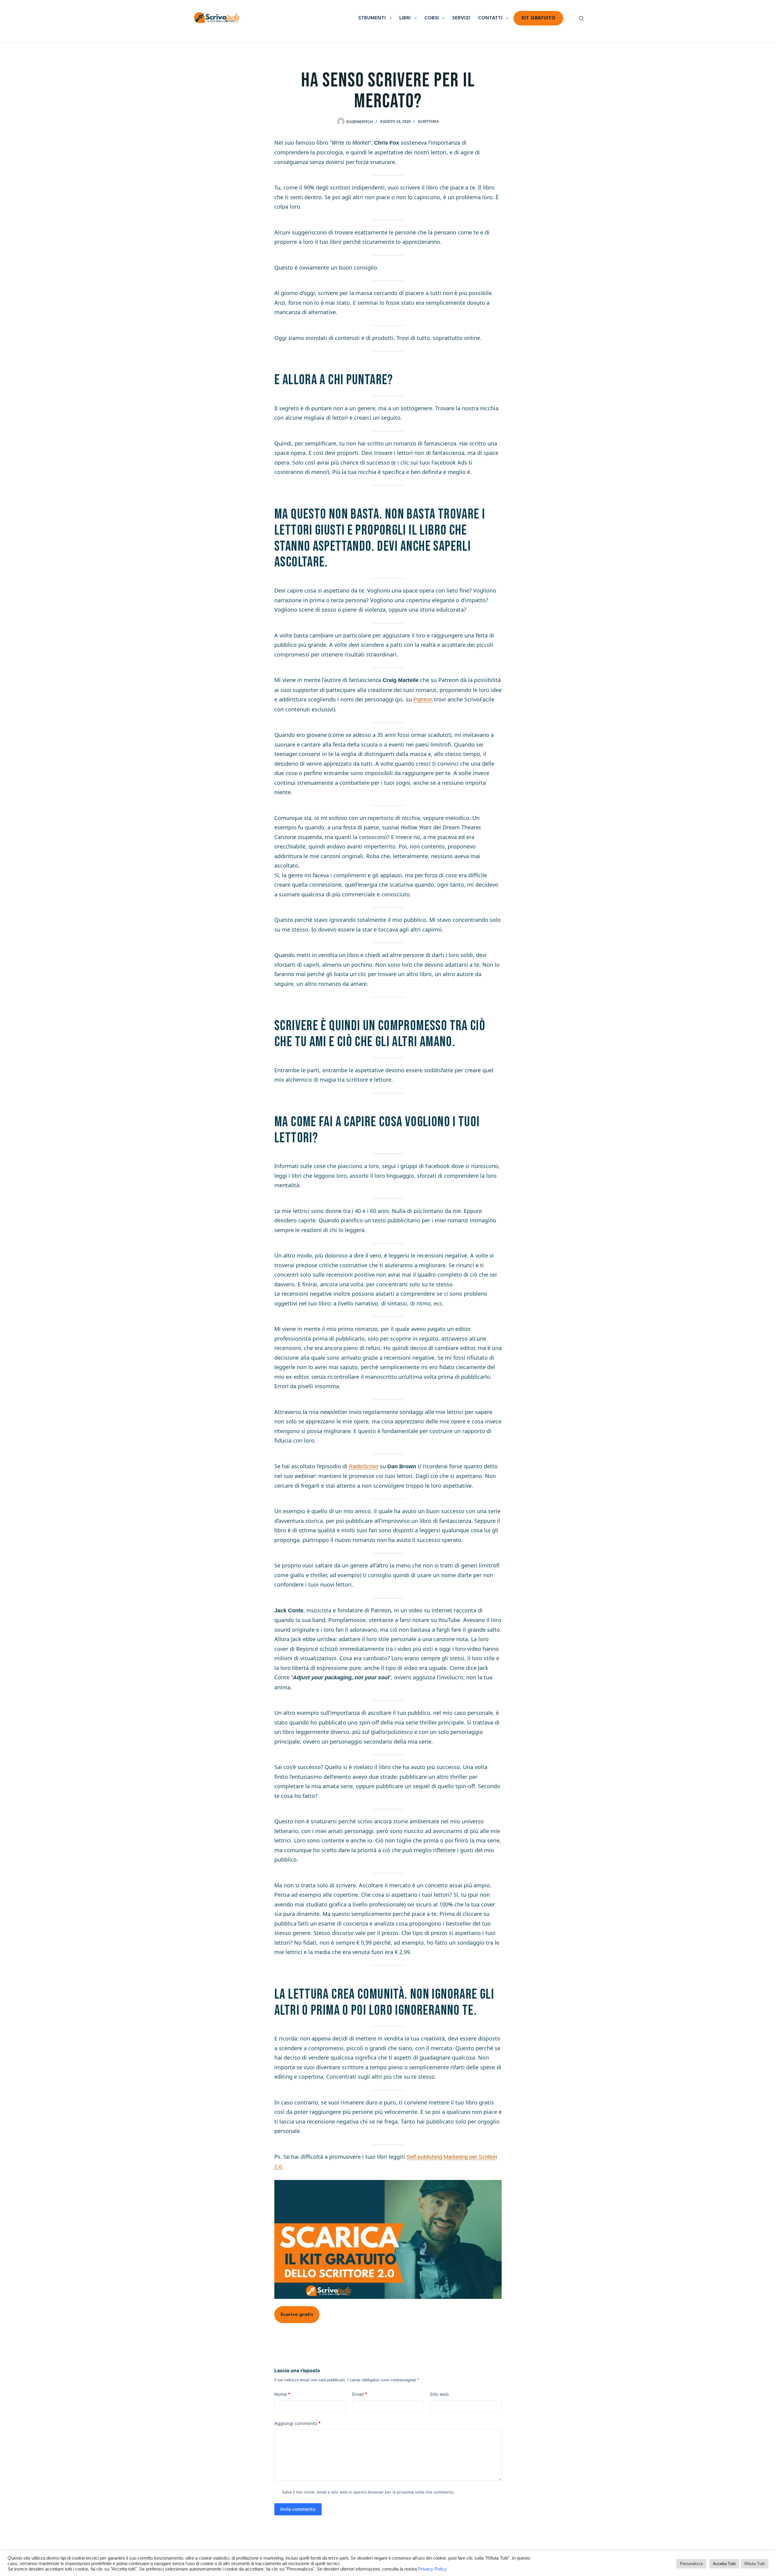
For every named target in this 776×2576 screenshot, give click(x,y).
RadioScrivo (364, 1466)
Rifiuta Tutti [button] (755, 2564)
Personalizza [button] (691, 2564)
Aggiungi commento (297, 2423)
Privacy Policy (432, 2569)
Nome (282, 2394)
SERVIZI (461, 18)
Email (360, 2394)
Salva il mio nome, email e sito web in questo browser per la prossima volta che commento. (368, 2492)
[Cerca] (581, 18)
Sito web (439, 2394)
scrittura (428, 122)
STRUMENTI (372, 18)
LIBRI (405, 18)
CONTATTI (490, 18)
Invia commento (298, 2509)
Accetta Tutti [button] (724, 2564)
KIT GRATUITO (538, 18)
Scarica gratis (297, 2315)
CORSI (432, 18)
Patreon (423, 700)
